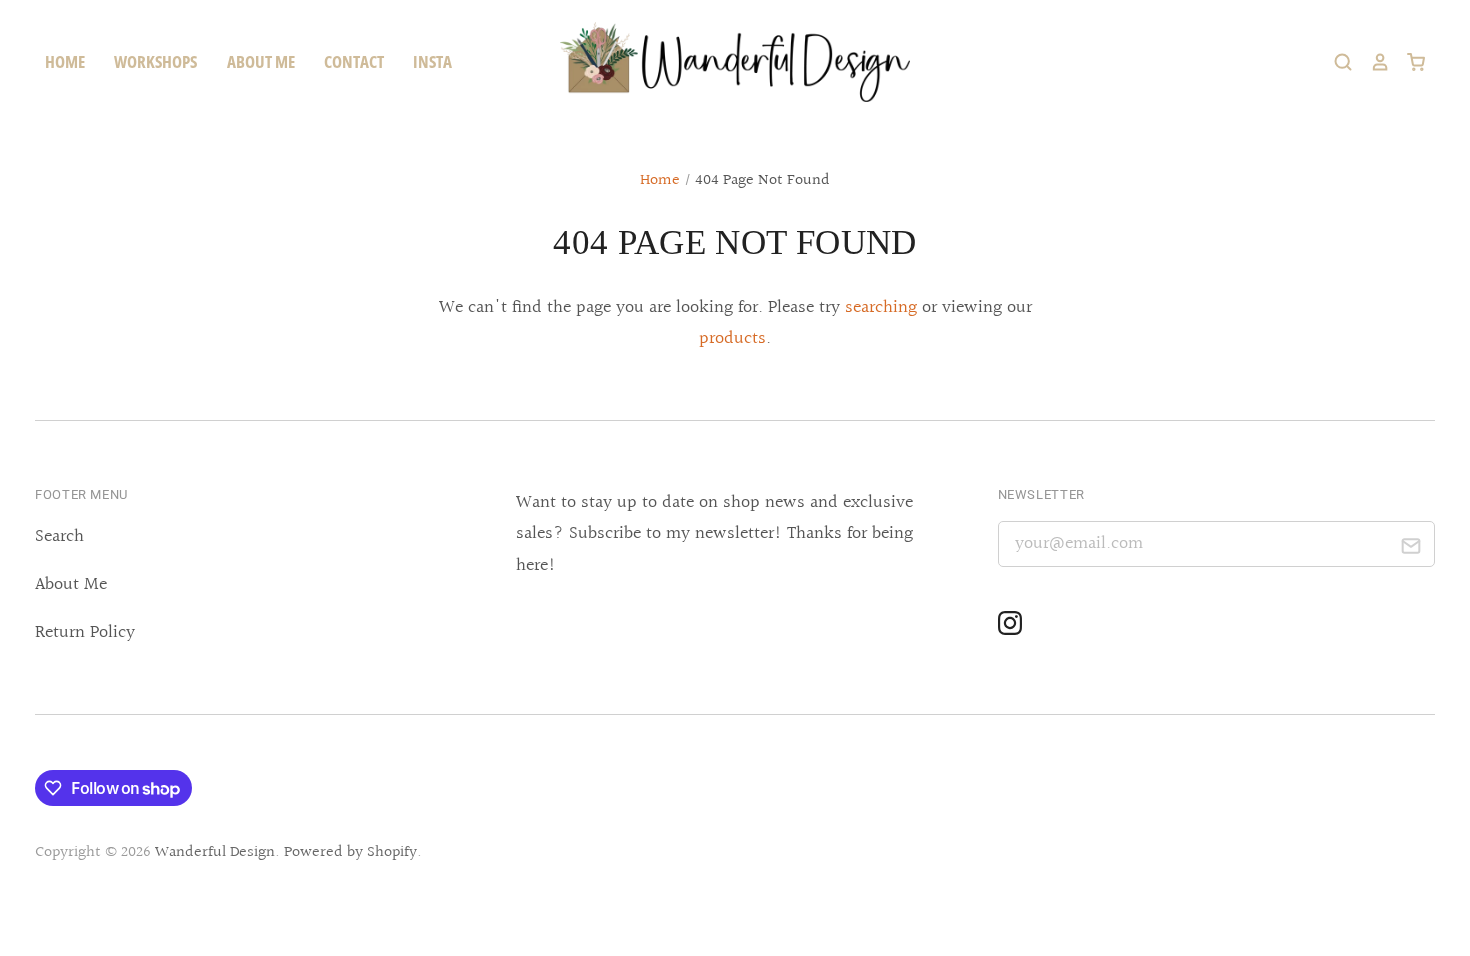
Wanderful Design (215, 852)
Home (660, 180)
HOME (65, 61)
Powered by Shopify (350, 852)
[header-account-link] (1371, 62)
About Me (71, 584)
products (732, 338)
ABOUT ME (261, 61)
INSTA (432, 61)
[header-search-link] (1335, 62)
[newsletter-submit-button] (1411, 549)
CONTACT (354, 61)
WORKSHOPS (155, 61)
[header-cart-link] (1408, 62)
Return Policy (85, 632)
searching (881, 307)
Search (59, 536)
